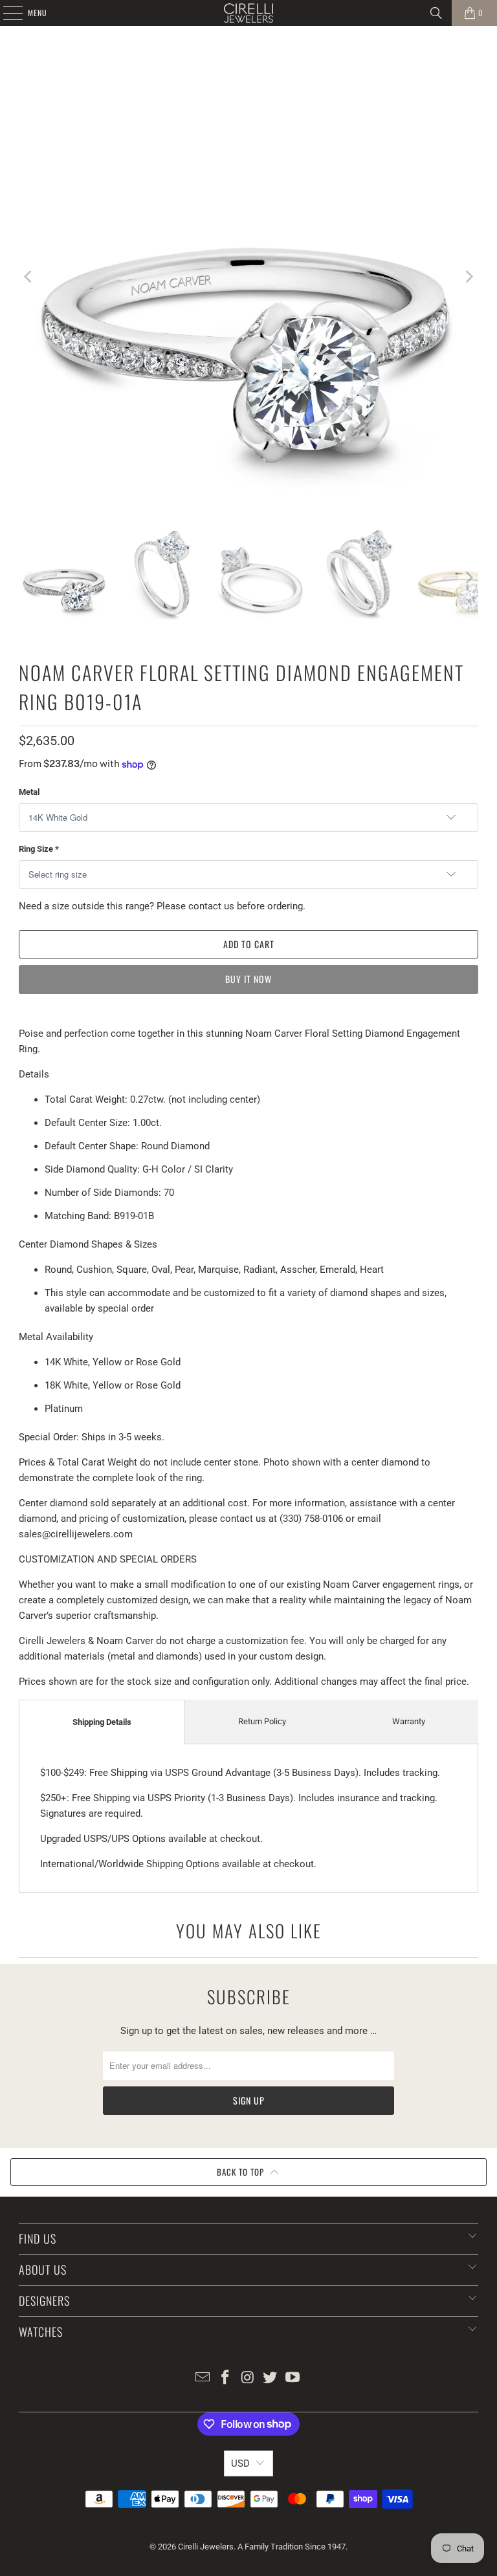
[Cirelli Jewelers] (248, 13)
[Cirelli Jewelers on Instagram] (248, 2378)
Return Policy (262, 1721)
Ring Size (39, 849)
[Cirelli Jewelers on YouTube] (293, 2378)
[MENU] (6, 13)
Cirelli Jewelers (206, 2547)
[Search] (436, 13)
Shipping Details (102, 1722)
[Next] (469, 277)
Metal (29, 792)
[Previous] (28, 277)
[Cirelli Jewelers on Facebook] (225, 2378)
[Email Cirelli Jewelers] (203, 2378)
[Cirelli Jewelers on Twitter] (271, 2378)
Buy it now (248, 979)
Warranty (409, 1721)
